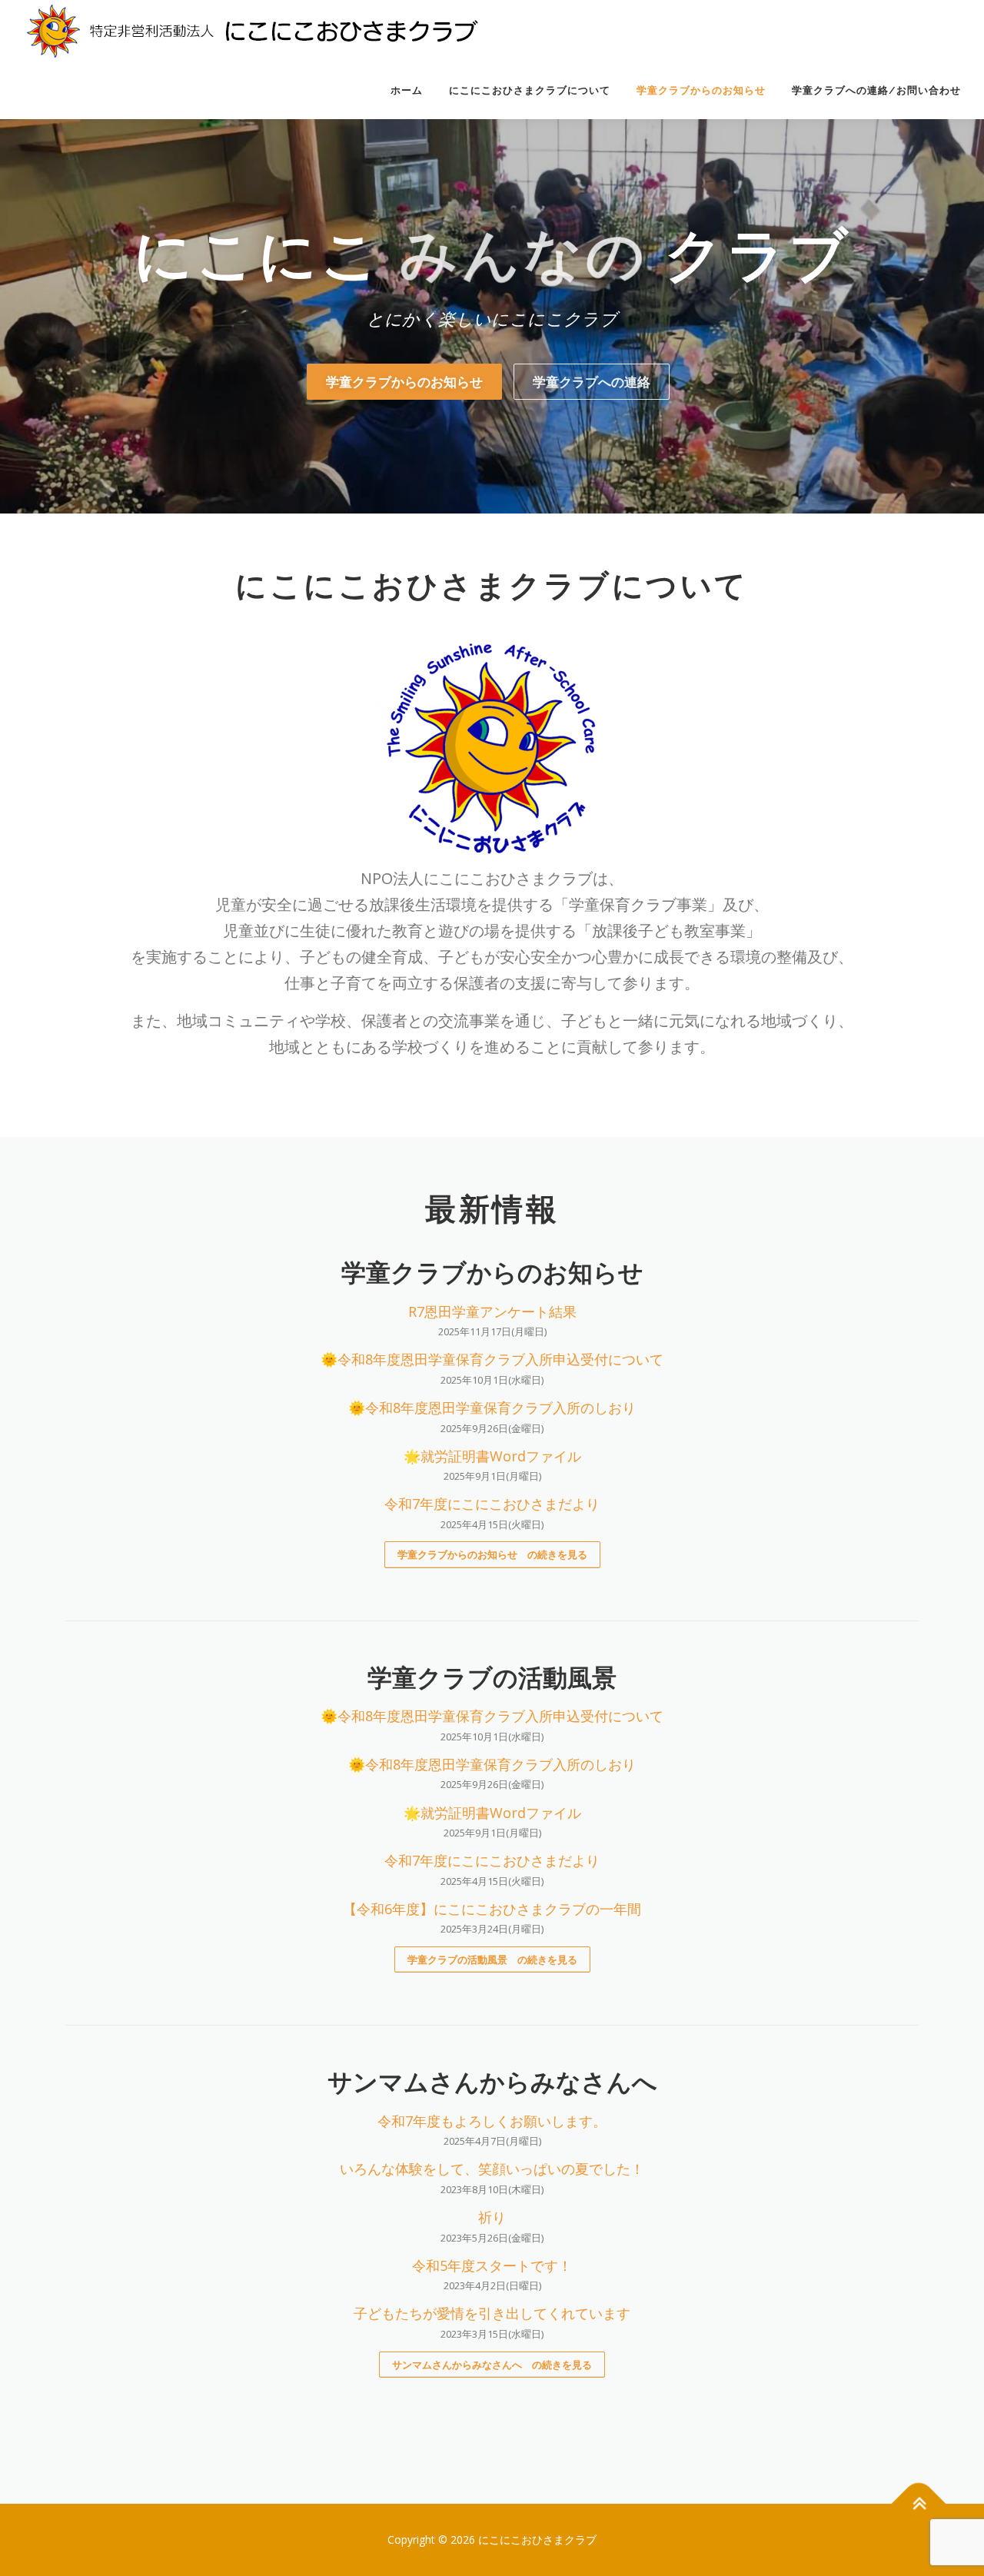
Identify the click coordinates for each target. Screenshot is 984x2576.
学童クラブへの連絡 (592, 382)
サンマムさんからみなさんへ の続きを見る (492, 2365)
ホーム (407, 90)
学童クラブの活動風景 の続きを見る (492, 1959)
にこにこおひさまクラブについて (530, 90)
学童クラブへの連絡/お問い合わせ (876, 90)
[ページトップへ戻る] (919, 2504)
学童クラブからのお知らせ (701, 90)
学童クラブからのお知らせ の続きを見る (492, 1554)
